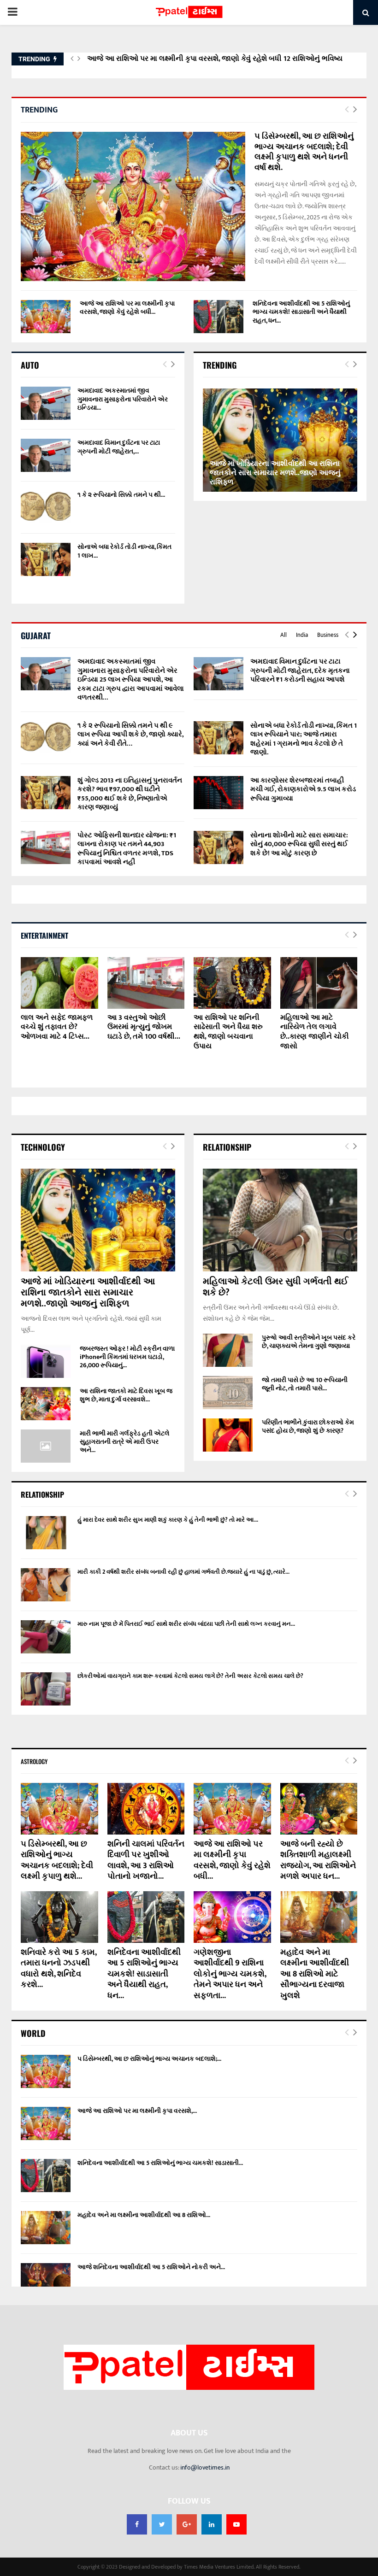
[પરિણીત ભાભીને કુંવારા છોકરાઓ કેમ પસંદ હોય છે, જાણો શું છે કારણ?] (228, 1435)
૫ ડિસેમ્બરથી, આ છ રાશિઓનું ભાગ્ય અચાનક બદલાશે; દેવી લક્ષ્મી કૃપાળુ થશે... (57, 1860)
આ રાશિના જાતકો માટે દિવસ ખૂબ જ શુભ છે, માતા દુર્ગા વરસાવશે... (126, 1395)
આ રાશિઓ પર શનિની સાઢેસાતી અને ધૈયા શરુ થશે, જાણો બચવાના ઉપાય (228, 1032)
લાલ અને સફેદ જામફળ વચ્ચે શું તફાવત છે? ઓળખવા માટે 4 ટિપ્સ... (57, 1027)
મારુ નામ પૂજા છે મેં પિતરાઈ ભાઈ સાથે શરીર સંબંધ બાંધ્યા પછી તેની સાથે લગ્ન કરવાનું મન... (186, 1624)
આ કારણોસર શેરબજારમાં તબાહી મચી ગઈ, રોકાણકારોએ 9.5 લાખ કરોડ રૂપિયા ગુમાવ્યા (303, 789)
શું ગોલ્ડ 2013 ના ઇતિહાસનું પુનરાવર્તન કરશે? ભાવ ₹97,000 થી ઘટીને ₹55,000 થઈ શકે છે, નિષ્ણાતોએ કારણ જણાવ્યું (130, 794)
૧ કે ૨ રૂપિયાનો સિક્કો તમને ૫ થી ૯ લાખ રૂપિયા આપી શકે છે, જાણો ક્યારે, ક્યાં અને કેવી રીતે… (130, 735)
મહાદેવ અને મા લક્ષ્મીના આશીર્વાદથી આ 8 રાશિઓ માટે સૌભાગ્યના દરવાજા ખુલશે (315, 1974)
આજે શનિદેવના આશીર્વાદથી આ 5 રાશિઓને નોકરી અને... (151, 2267)
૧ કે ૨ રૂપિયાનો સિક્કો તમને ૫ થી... (121, 495)
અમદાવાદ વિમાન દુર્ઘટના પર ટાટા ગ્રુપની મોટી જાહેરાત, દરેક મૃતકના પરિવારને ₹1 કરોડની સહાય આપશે (300, 670)
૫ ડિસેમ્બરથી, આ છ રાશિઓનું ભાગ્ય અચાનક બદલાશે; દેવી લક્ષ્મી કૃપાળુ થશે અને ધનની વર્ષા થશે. (304, 152)
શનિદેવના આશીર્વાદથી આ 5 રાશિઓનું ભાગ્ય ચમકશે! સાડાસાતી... (160, 2163)
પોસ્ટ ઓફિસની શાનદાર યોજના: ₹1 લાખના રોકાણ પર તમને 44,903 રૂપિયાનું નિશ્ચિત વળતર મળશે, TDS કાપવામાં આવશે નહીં (127, 849)
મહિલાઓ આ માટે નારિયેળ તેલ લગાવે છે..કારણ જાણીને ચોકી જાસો (315, 1032)
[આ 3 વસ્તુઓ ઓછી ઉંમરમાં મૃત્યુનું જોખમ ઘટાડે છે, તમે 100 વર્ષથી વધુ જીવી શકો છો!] (146, 983)
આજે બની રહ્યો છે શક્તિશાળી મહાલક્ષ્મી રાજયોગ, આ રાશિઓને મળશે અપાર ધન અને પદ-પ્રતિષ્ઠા (221, 65)
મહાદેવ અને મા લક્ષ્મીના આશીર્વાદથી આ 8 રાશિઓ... (144, 2215)
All (283, 635)
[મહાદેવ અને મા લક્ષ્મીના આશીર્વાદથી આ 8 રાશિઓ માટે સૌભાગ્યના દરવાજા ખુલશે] (319, 1917)
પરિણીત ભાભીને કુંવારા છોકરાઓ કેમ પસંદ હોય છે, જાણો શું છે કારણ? (308, 1426)
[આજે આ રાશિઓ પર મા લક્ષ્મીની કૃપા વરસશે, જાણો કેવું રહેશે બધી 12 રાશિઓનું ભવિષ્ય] (46, 317)
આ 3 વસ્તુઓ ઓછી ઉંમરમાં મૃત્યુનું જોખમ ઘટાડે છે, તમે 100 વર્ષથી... (144, 1027)
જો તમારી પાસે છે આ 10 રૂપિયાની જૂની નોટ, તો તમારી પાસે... (305, 1384)
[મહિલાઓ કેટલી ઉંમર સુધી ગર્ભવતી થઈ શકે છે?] (280, 1220)
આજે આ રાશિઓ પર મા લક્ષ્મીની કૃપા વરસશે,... (137, 2111)
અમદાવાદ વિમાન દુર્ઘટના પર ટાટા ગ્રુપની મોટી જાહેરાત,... (119, 447)
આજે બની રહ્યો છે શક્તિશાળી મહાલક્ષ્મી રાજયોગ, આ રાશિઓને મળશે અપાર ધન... (318, 1860)
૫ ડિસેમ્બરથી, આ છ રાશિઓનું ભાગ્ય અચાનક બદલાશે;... (149, 2059)
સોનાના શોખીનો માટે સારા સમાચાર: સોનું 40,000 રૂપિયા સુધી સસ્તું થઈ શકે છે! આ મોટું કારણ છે (299, 844)
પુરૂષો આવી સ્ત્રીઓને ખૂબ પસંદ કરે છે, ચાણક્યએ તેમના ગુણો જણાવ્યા (309, 1342)
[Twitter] (162, 2524)
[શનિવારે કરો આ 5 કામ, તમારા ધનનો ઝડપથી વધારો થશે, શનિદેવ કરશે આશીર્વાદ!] (59, 1917)
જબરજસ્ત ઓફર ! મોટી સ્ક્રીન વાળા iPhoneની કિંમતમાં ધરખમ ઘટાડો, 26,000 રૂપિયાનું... (127, 1357)
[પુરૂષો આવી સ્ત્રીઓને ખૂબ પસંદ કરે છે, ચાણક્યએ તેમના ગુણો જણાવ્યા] (228, 1350)
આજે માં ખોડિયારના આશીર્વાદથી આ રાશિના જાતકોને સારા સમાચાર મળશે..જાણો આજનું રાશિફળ (275, 473)
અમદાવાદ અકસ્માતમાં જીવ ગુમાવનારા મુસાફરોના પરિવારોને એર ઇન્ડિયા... (123, 399)
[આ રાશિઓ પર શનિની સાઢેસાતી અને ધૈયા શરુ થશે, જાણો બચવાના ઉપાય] (232, 983)
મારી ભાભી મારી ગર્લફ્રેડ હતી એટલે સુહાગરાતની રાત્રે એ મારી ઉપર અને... (125, 1442)
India (302, 635)
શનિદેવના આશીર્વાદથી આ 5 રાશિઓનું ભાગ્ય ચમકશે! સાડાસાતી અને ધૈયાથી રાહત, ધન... (301, 312)
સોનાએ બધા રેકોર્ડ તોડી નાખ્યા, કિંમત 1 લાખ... (124, 551)
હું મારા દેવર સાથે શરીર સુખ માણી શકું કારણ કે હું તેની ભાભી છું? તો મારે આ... (168, 1520)
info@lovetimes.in (205, 2467)
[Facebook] (137, 2524)
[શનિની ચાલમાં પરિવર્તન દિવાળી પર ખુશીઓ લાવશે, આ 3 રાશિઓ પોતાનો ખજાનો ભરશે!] (146, 1809)
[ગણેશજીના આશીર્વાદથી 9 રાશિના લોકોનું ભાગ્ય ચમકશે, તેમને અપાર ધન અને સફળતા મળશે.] (232, 1917)
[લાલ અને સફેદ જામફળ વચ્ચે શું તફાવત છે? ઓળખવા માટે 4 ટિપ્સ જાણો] (59, 983)
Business (328, 635)
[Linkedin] (212, 2524)
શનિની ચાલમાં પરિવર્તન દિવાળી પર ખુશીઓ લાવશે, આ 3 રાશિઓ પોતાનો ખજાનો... (146, 1860)
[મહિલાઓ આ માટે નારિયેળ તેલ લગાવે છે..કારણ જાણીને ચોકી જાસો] (319, 983)
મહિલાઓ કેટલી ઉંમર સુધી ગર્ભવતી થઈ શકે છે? (275, 1287)
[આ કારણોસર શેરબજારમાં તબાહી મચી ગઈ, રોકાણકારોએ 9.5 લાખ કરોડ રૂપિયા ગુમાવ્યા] (219, 793)
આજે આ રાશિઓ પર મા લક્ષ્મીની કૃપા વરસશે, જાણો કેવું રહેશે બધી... (127, 308)
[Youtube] (236, 2524)
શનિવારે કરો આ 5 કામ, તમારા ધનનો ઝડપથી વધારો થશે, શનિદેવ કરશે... (59, 1969)
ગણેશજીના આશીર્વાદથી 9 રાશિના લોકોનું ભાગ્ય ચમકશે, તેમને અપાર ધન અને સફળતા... (230, 1974)
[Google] (187, 2524)
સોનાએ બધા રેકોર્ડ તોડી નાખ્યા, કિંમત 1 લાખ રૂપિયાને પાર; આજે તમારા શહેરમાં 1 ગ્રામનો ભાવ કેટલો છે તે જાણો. (304, 739)
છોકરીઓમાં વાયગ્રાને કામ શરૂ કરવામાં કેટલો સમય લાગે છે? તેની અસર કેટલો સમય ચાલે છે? (190, 1676)
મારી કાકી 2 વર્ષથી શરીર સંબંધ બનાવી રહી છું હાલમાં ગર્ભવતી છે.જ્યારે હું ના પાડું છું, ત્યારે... (183, 1572)
